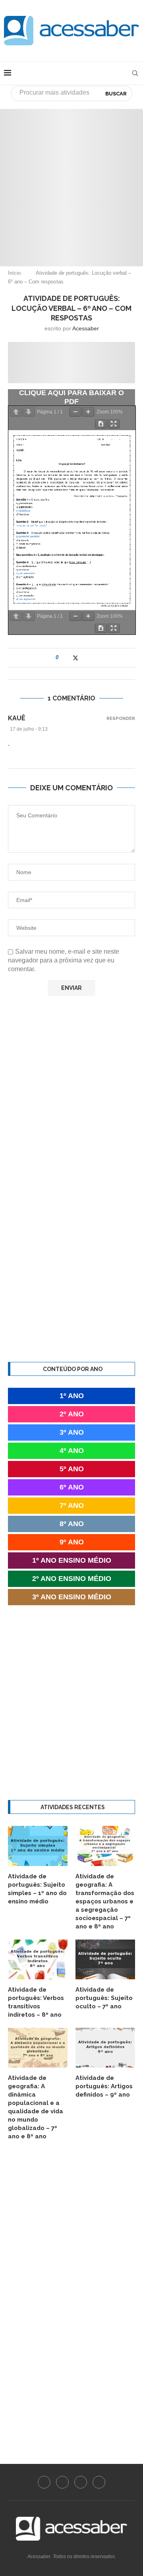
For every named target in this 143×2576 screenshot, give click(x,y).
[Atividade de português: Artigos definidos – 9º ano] (105, 2048)
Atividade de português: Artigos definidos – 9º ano (104, 2086)
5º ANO (72, 1469)
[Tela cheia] (114, 424)
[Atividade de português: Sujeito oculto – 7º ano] (105, 1959)
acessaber (86, 328)
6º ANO (72, 1487)
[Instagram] (62, 2482)
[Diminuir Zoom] (75, 412)
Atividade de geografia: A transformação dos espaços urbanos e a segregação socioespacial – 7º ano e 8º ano (105, 1901)
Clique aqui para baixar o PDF (71, 397)
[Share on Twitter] (75, 658)
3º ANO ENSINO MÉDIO (72, 1597)
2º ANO (72, 1414)
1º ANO (72, 1396)
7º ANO (72, 1505)
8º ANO (72, 1524)
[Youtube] (81, 2482)
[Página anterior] (16, 412)
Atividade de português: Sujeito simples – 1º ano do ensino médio (37, 1889)
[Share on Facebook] (67, 658)
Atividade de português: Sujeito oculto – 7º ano (104, 1998)
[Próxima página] (29, 412)
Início (14, 273)
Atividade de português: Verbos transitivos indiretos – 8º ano (36, 2002)
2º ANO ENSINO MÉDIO (72, 1579)
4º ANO (72, 1451)
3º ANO (72, 1432)
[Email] (99, 2482)
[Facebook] (44, 2482)
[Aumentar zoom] (88, 412)
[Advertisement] (71, 180)
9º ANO (72, 1542)
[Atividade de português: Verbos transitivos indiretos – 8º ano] (38, 1959)
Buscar (116, 94)
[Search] (135, 73)
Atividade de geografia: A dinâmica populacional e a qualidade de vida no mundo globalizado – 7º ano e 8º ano (36, 2107)
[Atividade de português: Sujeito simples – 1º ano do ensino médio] (38, 1846)
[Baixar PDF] (101, 424)
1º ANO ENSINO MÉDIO (72, 1560)
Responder (121, 719)
